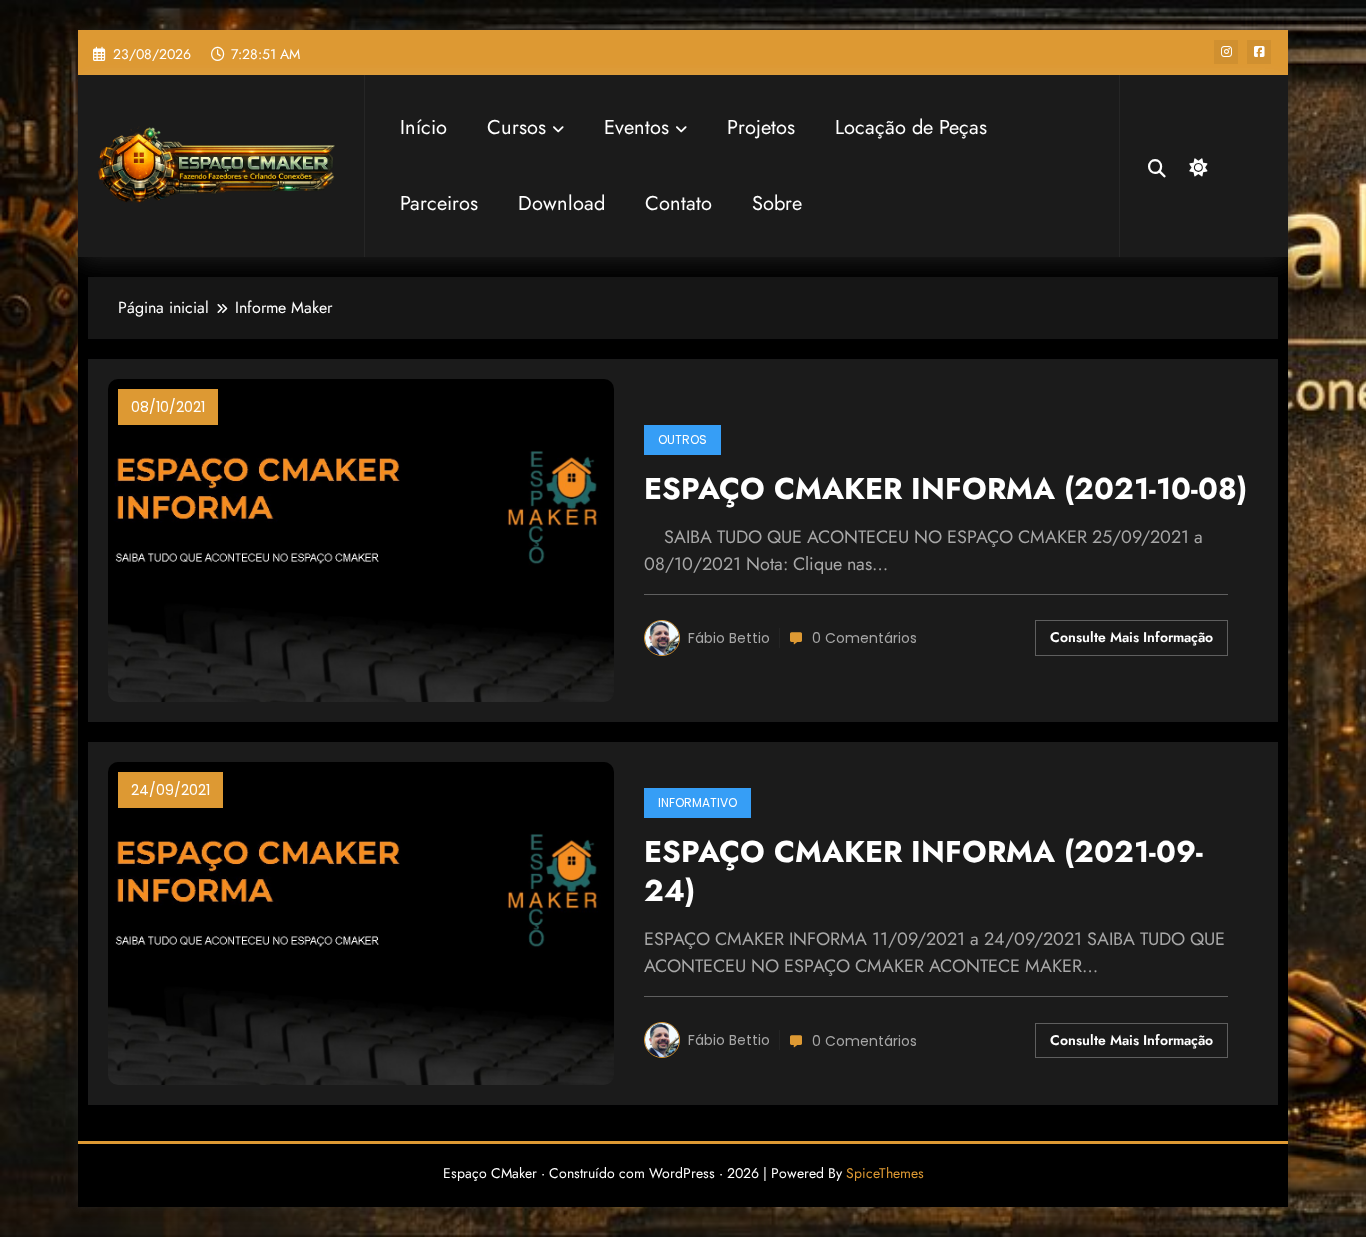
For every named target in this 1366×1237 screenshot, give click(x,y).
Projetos (761, 127)
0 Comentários (864, 638)
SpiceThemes (885, 1173)
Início (423, 127)
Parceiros (439, 203)
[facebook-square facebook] (1259, 52)
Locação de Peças (911, 127)
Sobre (777, 203)
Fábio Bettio (729, 638)
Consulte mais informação (1131, 637)
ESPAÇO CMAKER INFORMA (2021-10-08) (945, 489)
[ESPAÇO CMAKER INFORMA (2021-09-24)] (361, 921)
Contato (678, 203)
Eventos (636, 127)
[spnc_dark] (1196, 165)
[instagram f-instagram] (1226, 52)
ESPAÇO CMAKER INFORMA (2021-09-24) (923, 872)
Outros (682, 439)
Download (561, 203)
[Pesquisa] (1157, 166)
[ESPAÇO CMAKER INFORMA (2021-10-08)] (361, 538)
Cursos (516, 127)
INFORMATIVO (697, 802)
